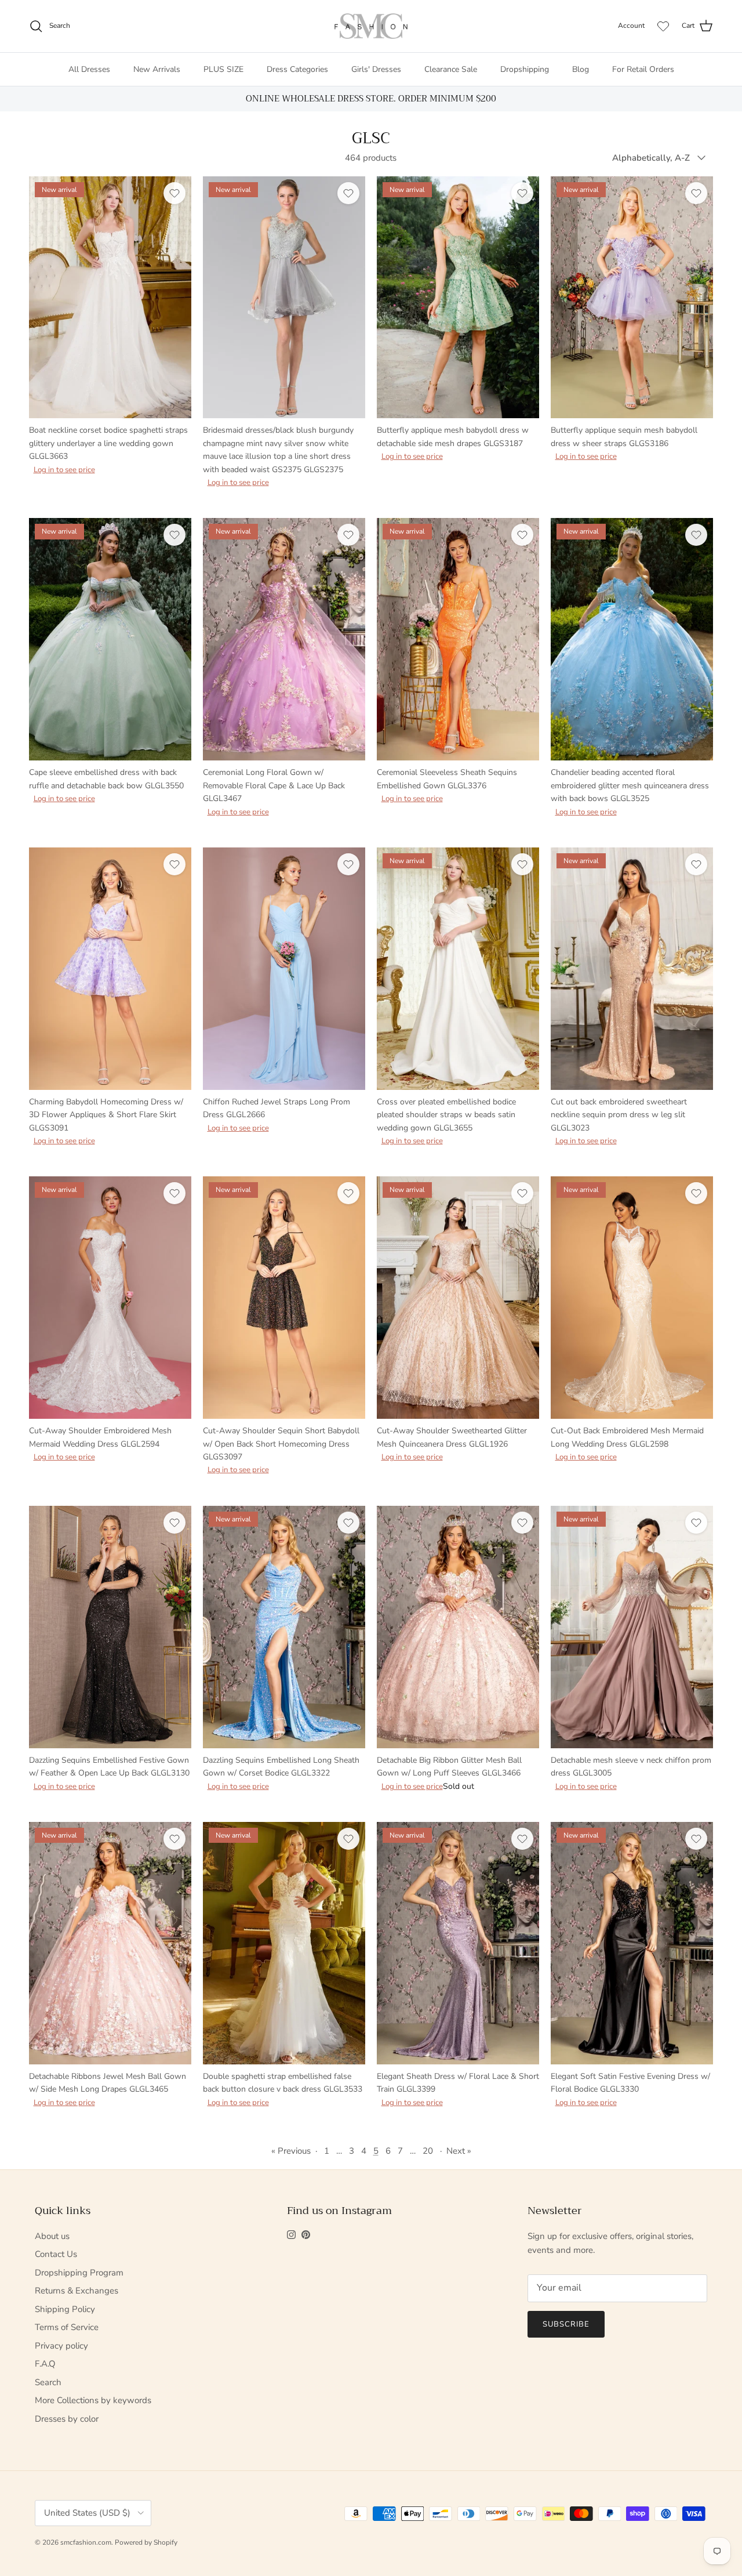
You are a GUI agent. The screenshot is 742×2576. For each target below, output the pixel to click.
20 (428, 2151)
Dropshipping (525, 69)
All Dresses (89, 69)
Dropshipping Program (79, 2273)
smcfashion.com (86, 2542)
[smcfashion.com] (371, 26)
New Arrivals (157, 69)
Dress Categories (297, 69)
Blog (581, 69)
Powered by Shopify (146, 2542)
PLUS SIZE (223, 69)
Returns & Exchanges (77, 2291)
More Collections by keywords (93, 2400)
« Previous (291, 2151)
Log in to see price (64, 470)
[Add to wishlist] (174, 193)
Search (48, 2382)
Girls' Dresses (376, 69)
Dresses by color (67, 2419)
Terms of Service (67, 2327)
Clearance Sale (451, 69)
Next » (459, 2151)
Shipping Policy (65, 2309)
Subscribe (566, 2324)
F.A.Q (45, 2364)
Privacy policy (61, 2346)
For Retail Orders (643, 69)
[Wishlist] (663, 26)
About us (52, 2236)
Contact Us (56, 2254)
